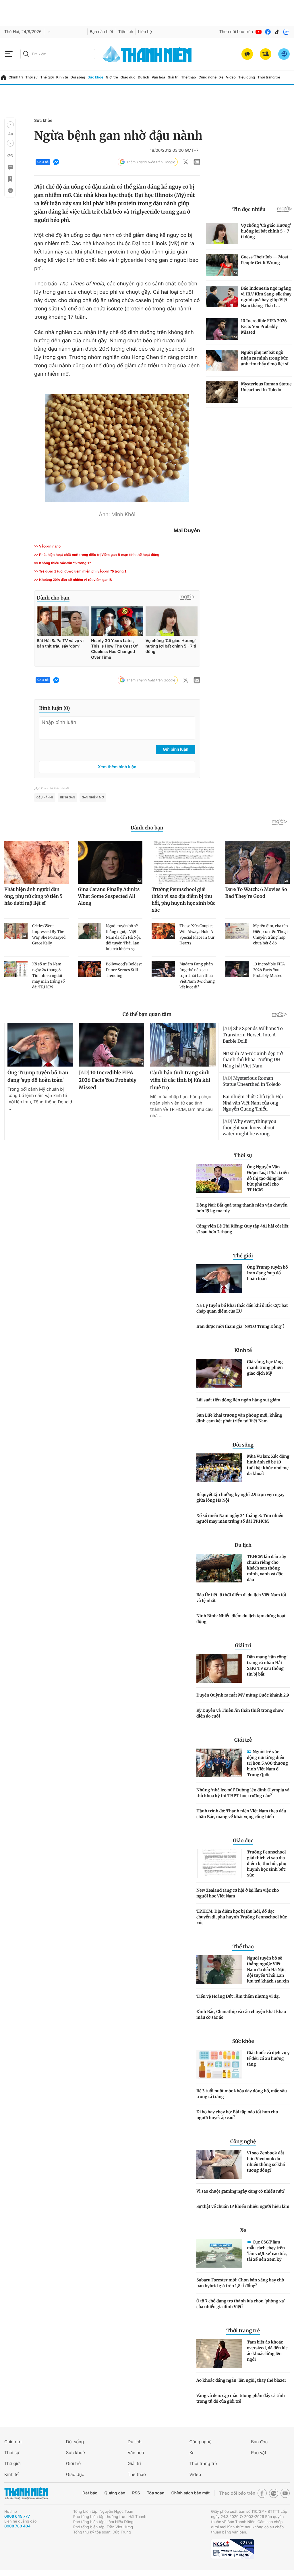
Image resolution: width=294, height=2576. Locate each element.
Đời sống (78, 77)
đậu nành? (45, 798)
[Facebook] (268, 32)
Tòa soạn (156, 2493)
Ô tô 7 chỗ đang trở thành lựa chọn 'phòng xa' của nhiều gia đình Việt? (241, 2304)
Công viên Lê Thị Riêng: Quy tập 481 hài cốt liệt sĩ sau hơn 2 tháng (242, 1229)
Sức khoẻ (76, 2453)
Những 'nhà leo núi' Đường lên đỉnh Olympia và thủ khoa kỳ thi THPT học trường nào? (243, 1793)
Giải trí (173, 77)
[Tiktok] (277, 32)
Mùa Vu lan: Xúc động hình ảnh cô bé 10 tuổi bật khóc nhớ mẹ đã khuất (268, 1465)
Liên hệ (145, 32)
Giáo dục (128, 77)
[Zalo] (286, 32)
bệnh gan (67, 798)
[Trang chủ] (4, 77)
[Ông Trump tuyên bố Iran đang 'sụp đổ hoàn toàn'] (219, 1279)
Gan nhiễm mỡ (93, 798)
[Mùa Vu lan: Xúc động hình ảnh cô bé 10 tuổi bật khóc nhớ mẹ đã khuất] (219, 1468)
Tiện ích (126, 32)
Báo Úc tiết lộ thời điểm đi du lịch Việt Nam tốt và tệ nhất (241, 1598)
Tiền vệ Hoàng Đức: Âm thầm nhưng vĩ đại (238, 1996)
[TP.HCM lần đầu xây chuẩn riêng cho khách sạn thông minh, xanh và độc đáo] (219, 1568)
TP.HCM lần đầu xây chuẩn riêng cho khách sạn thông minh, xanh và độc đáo (267, 1568)
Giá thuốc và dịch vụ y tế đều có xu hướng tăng (268, 2058)
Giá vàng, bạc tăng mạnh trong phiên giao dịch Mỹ (265, 1367)
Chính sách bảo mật (190, 2493)
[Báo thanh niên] (147, 54)
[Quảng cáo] (247, 54)
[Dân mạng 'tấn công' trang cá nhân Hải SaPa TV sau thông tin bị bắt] (219, 1668)
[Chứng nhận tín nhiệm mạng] (233, 2549)
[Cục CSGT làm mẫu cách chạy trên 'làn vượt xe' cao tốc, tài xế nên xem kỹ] (219, 2253)
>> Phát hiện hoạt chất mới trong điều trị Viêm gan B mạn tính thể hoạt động (97, 555)
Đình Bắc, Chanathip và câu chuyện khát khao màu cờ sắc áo (241, 2014)
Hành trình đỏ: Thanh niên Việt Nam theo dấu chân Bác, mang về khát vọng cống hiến (241, 1814)
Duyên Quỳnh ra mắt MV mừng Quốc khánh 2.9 (243, 1695)
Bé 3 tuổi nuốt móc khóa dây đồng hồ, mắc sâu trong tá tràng (242, 2094)
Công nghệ (207, 77)
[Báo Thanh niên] (26, 2493)
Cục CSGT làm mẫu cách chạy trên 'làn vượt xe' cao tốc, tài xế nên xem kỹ (267, 2251)
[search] (58, 54)
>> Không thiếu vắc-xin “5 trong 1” (63, 563)
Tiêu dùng (247, 77)
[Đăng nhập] (284, 54)
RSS (136, 2493)
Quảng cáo (115, 2493)
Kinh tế (62, 77)
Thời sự (32, 77)
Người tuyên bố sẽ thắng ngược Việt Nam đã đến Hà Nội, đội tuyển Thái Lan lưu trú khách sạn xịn (268, 1970)
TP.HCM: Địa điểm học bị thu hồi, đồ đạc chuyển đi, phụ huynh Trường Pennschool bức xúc (242, 1917)
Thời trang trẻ (269, 77)
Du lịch (144, 77)
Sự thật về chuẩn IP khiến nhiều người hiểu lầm (243, 2206)
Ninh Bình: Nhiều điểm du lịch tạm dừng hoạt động (241, 1619)
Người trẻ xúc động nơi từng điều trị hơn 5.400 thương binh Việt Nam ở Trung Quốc (267, 1763)
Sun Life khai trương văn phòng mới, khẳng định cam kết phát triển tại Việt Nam (239, 1418)
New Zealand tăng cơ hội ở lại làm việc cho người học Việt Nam (238, 1893)
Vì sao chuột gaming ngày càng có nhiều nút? (241, 2191)
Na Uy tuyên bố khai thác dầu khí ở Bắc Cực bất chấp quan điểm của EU (242, 1308)
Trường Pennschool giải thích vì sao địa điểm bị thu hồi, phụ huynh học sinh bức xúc (267, 1864)
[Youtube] (259, 32)
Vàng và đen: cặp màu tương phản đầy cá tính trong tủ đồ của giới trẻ (241, 2398)
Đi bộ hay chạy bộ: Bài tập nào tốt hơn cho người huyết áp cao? (237, 2115)
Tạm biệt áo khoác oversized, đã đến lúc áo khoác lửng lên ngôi (267, 2351)
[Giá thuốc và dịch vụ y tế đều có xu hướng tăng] (219, 2064)
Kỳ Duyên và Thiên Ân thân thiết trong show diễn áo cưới (240, 1713)
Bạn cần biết (102, 32)
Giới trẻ (112, 77)
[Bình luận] (10, 167)
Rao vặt (259, 2453)
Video (231, 77)
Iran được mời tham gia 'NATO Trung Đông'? (240, 1326)
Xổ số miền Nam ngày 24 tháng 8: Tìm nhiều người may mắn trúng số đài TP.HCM (240, 1518)
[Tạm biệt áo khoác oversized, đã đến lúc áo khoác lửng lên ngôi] (219, 2354)
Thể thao (189, 77)
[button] (10, 125)
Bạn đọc (259, 2442)
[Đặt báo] (266, 54)
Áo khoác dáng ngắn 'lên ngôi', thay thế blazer (241, 2380)
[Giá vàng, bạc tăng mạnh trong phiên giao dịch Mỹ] (219, 1373)
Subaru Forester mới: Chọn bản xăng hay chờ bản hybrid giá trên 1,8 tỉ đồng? (240, 2283)
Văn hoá (136, 2453)
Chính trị (16, 77)
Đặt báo (90, 2493)
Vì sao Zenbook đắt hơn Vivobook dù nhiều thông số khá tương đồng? (266, 2162)
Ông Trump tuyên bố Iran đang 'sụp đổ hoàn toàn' (267, 1273)
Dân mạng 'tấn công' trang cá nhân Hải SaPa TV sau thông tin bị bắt (267, 1666)
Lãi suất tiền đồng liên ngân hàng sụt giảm (238, 1400)
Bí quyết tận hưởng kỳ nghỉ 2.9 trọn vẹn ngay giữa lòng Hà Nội (240, 1497)
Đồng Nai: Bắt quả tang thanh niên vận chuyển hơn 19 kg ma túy (242, 1208)
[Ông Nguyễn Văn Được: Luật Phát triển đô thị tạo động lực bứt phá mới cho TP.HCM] (219, 1178)
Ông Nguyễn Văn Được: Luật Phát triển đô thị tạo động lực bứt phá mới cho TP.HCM (268, 1178)
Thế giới (47, 77)
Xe (221, 77)
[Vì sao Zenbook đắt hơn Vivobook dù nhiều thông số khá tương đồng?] (219, 2164)
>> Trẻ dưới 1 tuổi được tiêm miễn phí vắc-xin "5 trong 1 (80, 571)
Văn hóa (158, 77)
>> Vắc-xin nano (47, 546)
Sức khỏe (95, 77)
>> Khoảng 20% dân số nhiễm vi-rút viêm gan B (73, 580)
